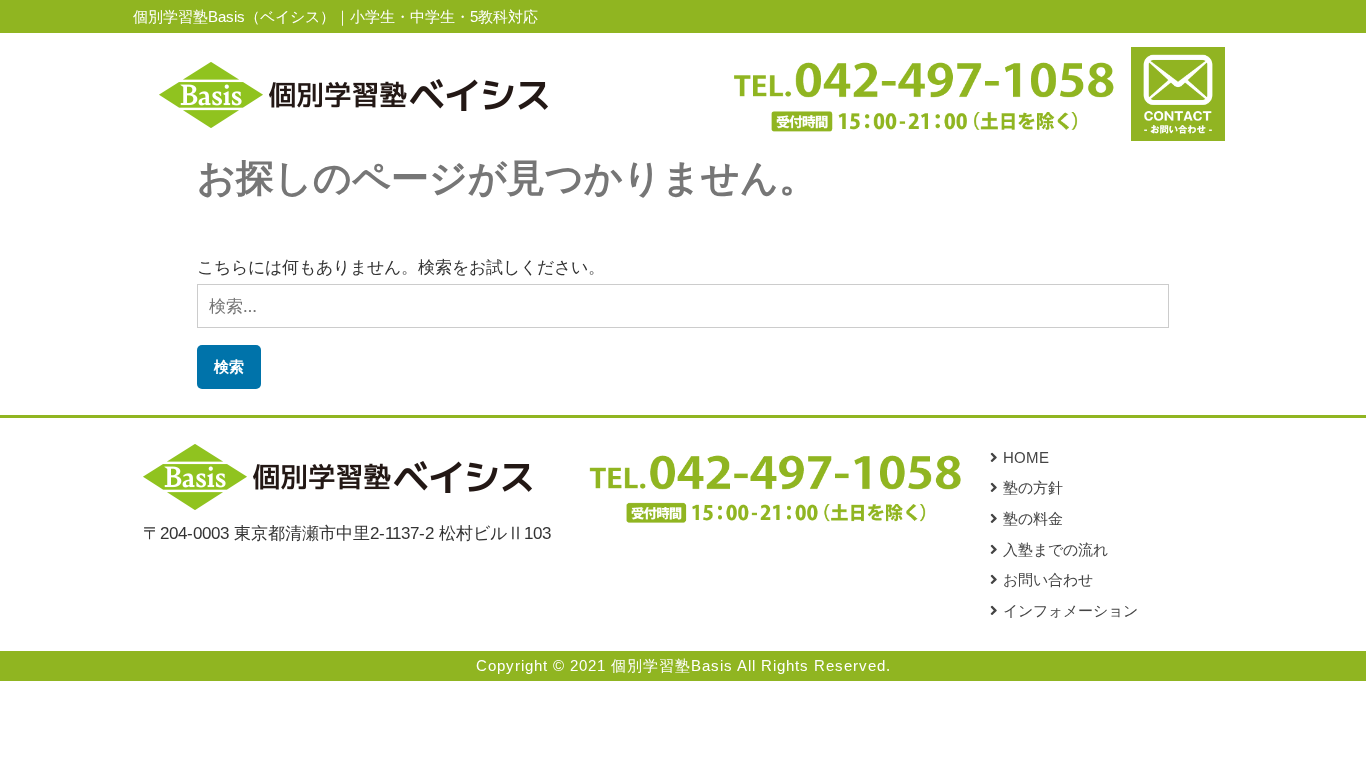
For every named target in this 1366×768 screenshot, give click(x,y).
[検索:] (683, 306)
